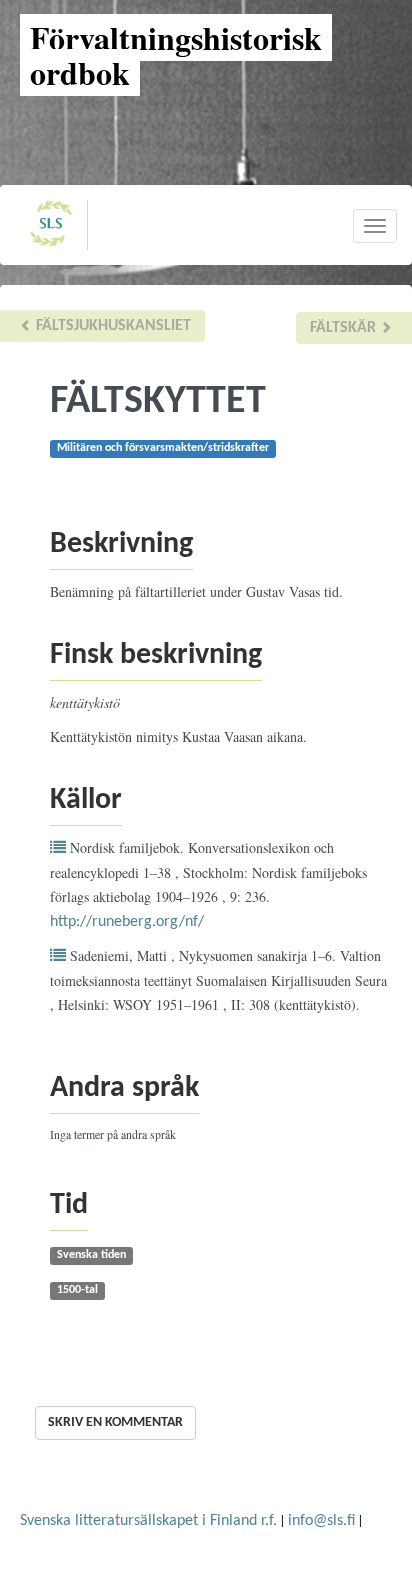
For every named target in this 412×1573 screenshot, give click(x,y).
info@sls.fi (321, 1521)
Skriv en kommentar (115, 1422)
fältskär (345, 328)
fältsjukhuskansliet (111, 326)
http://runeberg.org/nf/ (127, 922)
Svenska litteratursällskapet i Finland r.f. (148, 1521)
